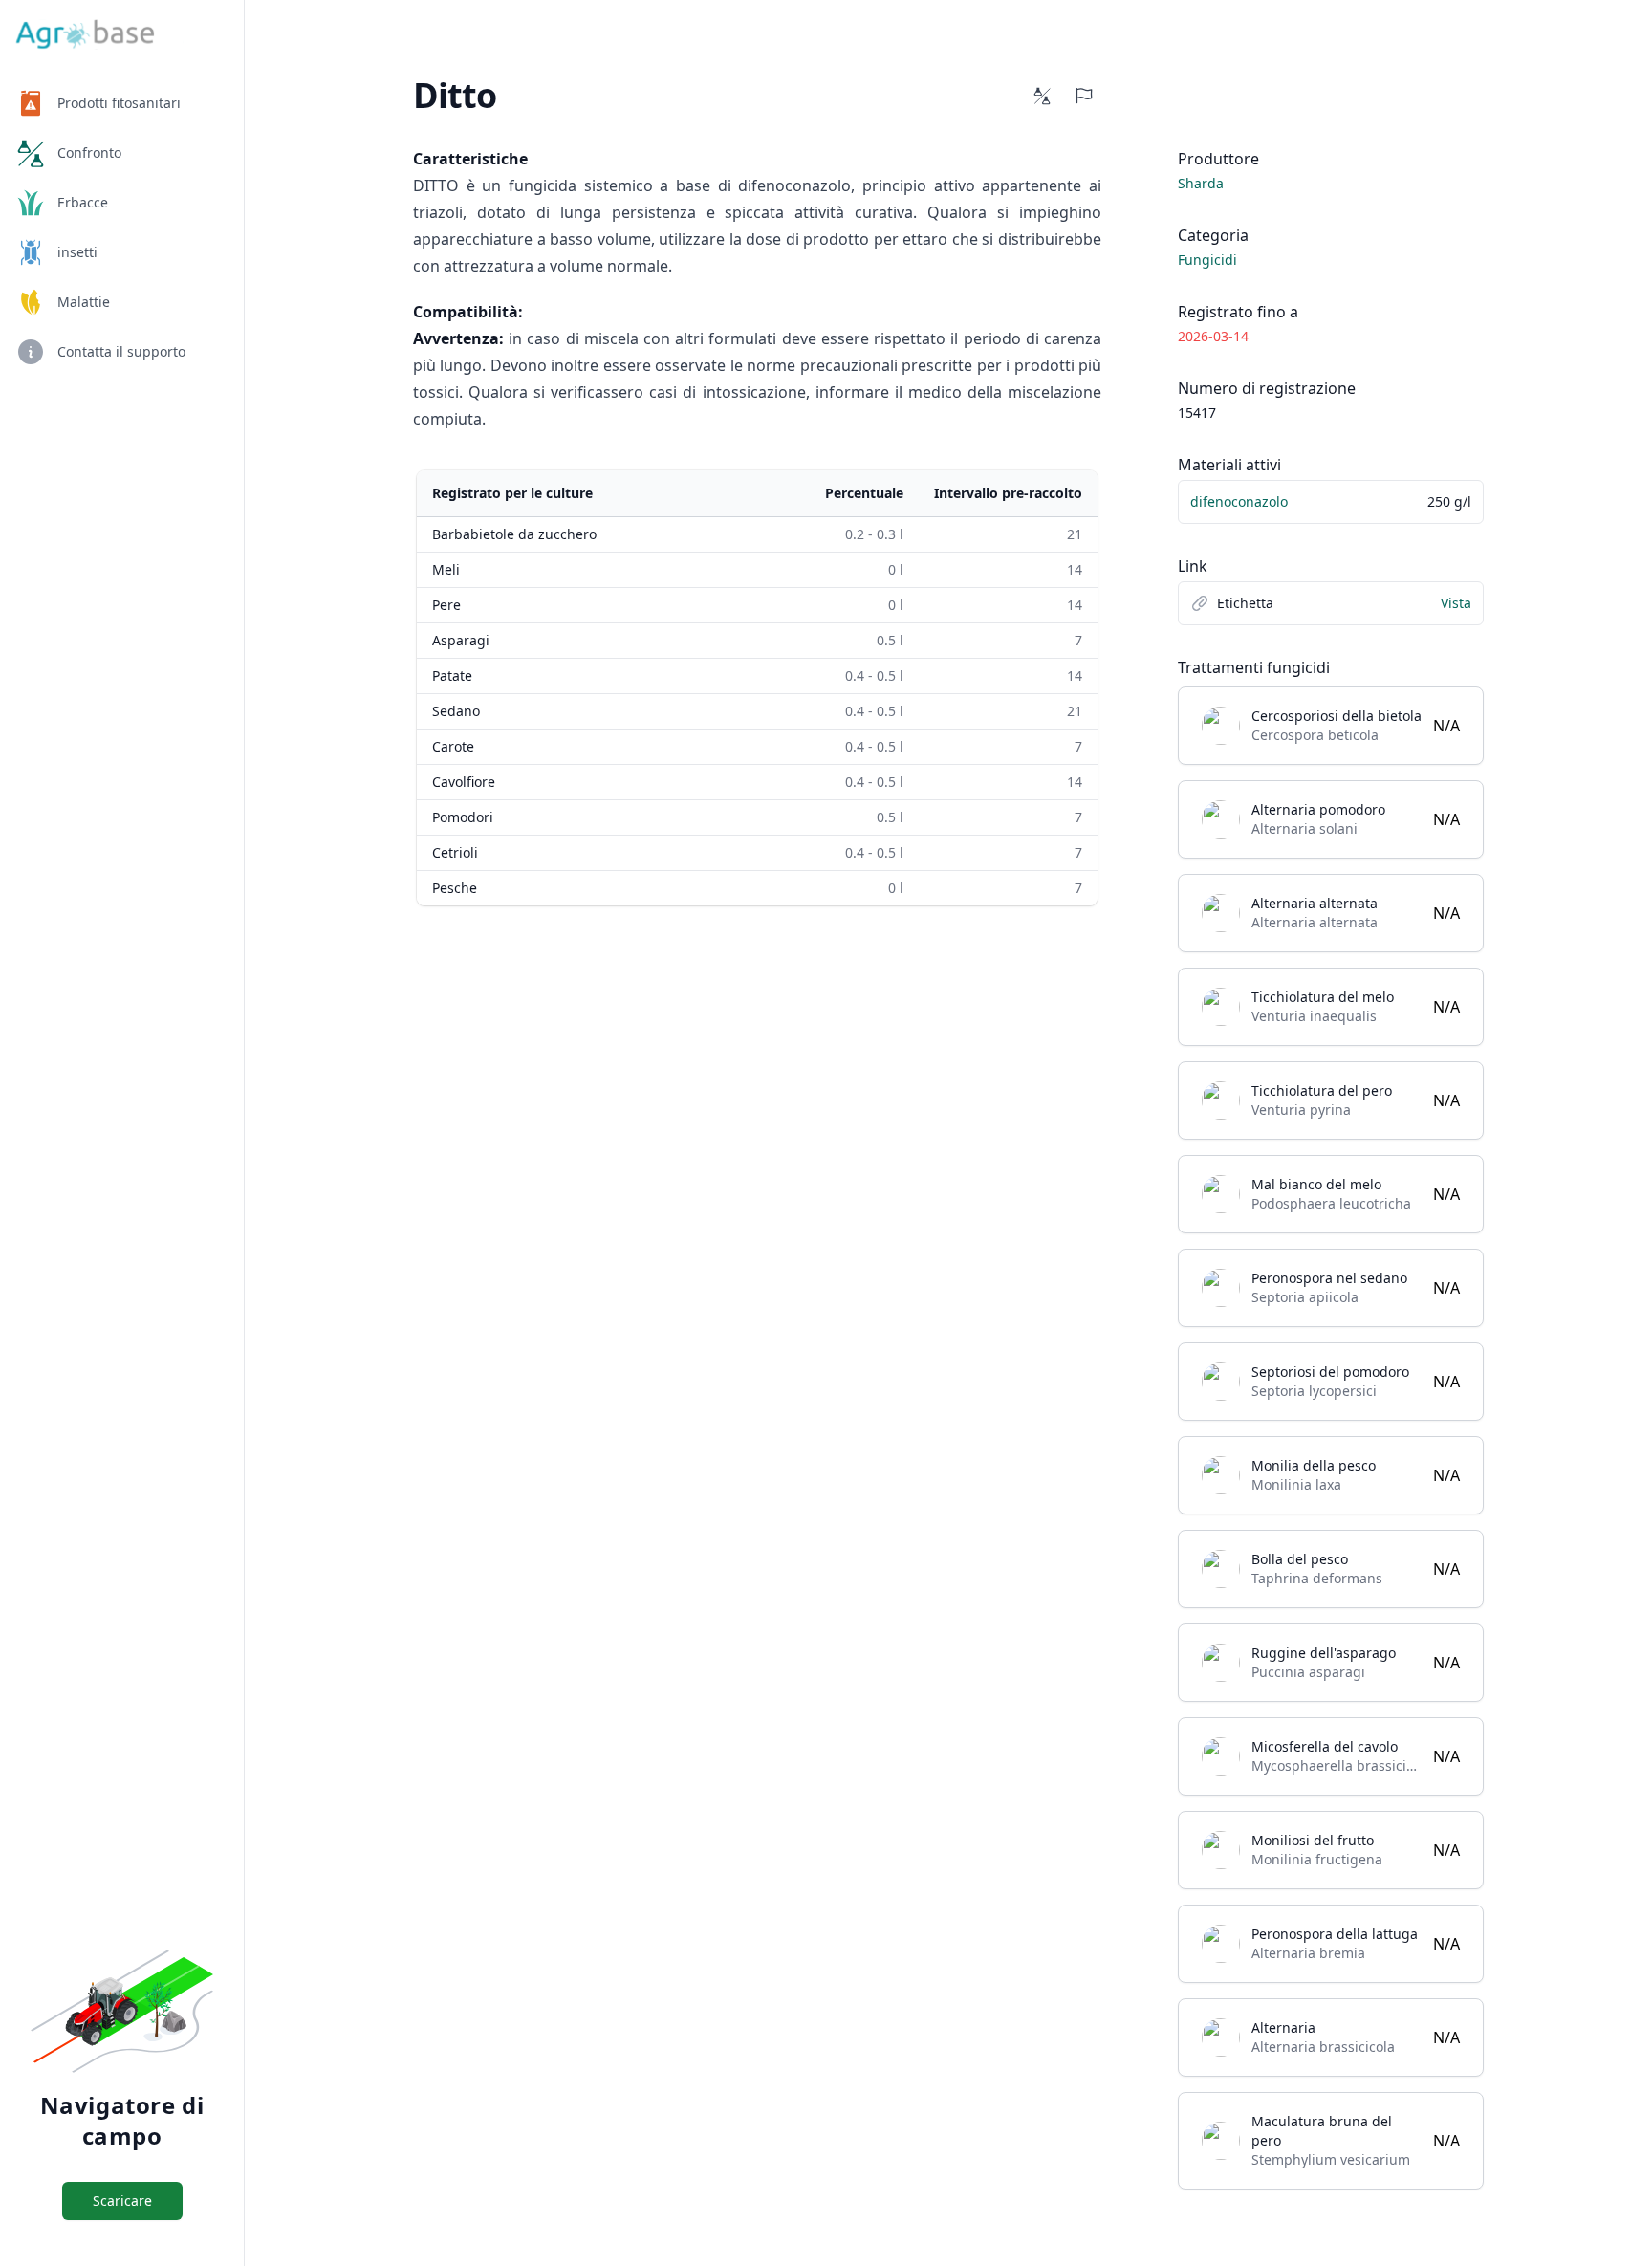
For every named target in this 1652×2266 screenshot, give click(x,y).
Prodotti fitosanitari (119, 103)
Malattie (84, 302)
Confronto (89, 153)
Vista (1456, 603)
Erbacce (83, 202)
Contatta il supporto (121, 351)
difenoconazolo (1239, 501)
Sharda (1201, 183)
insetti (77, 252)
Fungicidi (1207, 260)
